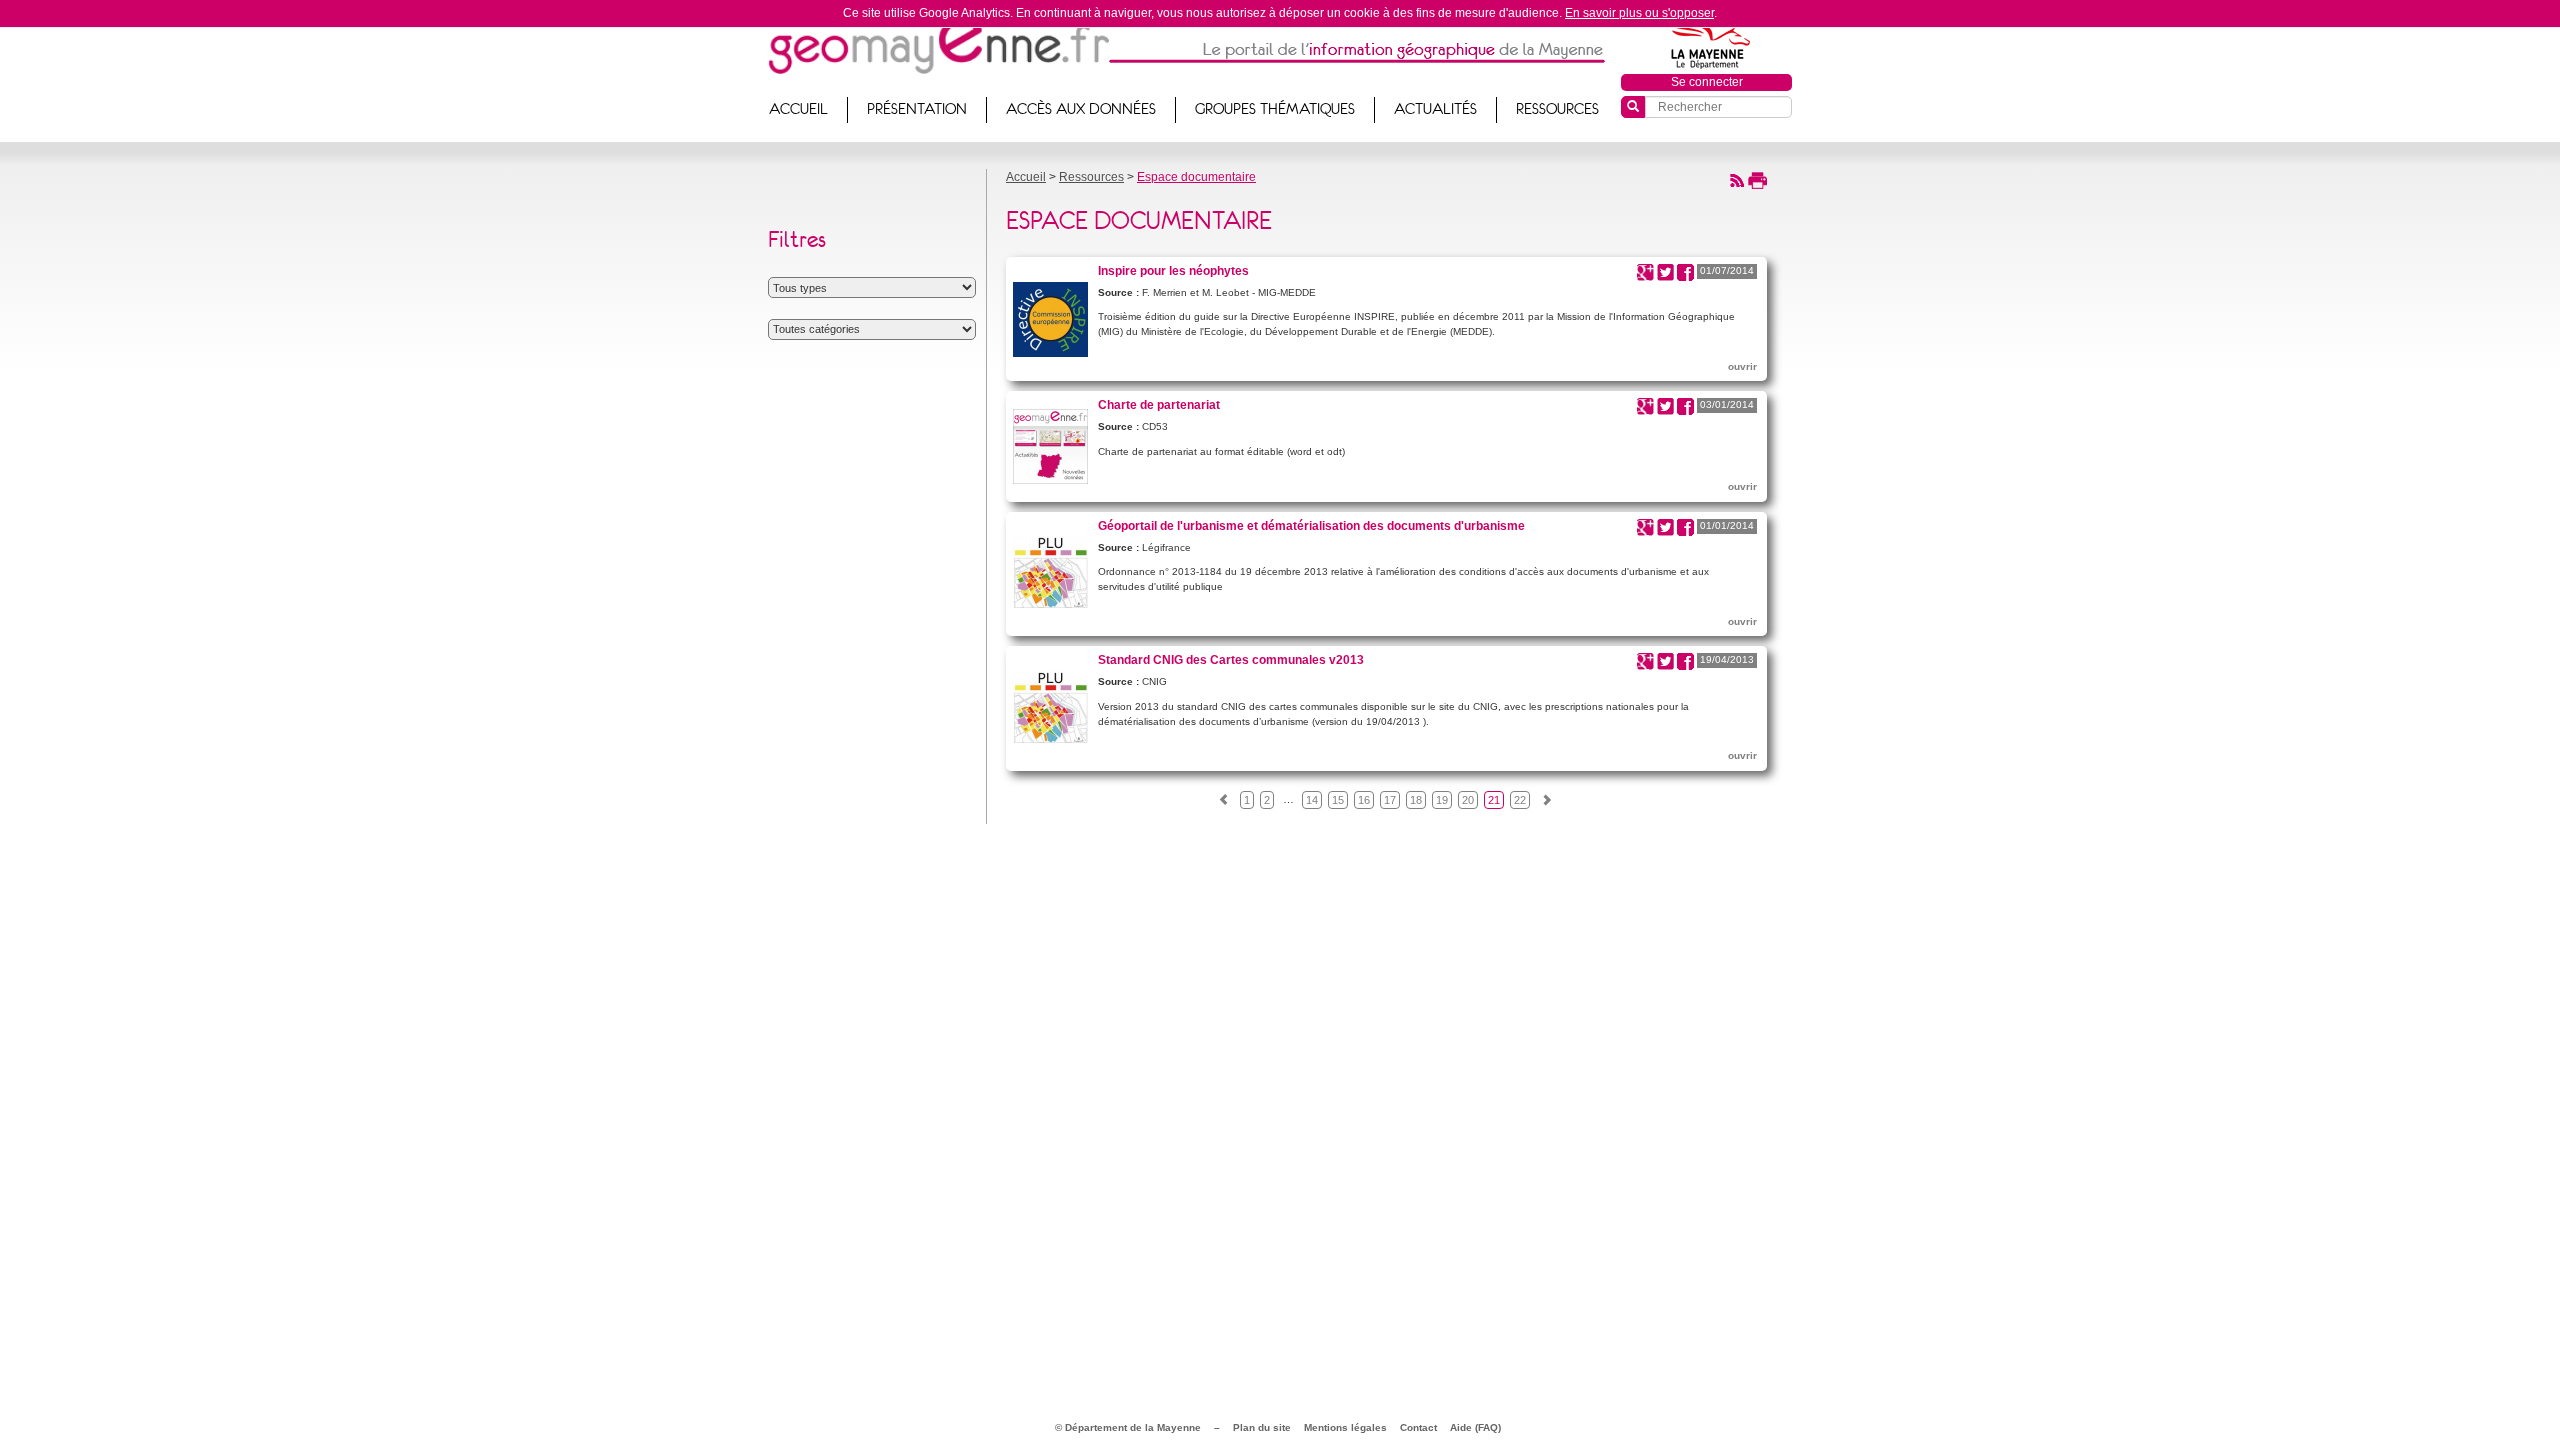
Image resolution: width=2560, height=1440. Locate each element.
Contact (1418, 1427)
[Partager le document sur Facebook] (1685, 271)
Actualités (1435, 109)
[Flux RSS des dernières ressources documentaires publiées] (1737, 179)
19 (1442, 800)
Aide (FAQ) (1475, 1427)
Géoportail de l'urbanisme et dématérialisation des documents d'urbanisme (1311, 525)
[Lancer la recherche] (1633, 107)
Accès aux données (1081, 109)
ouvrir (1742, 366)
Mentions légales (1345, 1427)
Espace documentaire (1196, 177)
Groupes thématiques (1275, 109)
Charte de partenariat (1159, 404)
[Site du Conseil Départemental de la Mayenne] (1707, 43)
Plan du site (1262, 1427)
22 (1520, 800)
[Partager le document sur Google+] (1645, 271)
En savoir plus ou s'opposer (1639, 13)
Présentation (917, 109)
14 (1312, 800)
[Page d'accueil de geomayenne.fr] (938, 45)
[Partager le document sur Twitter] (1665, 271)
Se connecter (1707, 82)
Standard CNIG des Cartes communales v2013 (1231, 659)
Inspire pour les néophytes (1173, 270)
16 (1364, 800)
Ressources (1557, 109)
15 (1338, 800)
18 (1416, 800)
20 (1468, 800)
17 (1390, 800)
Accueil (798, 109)
